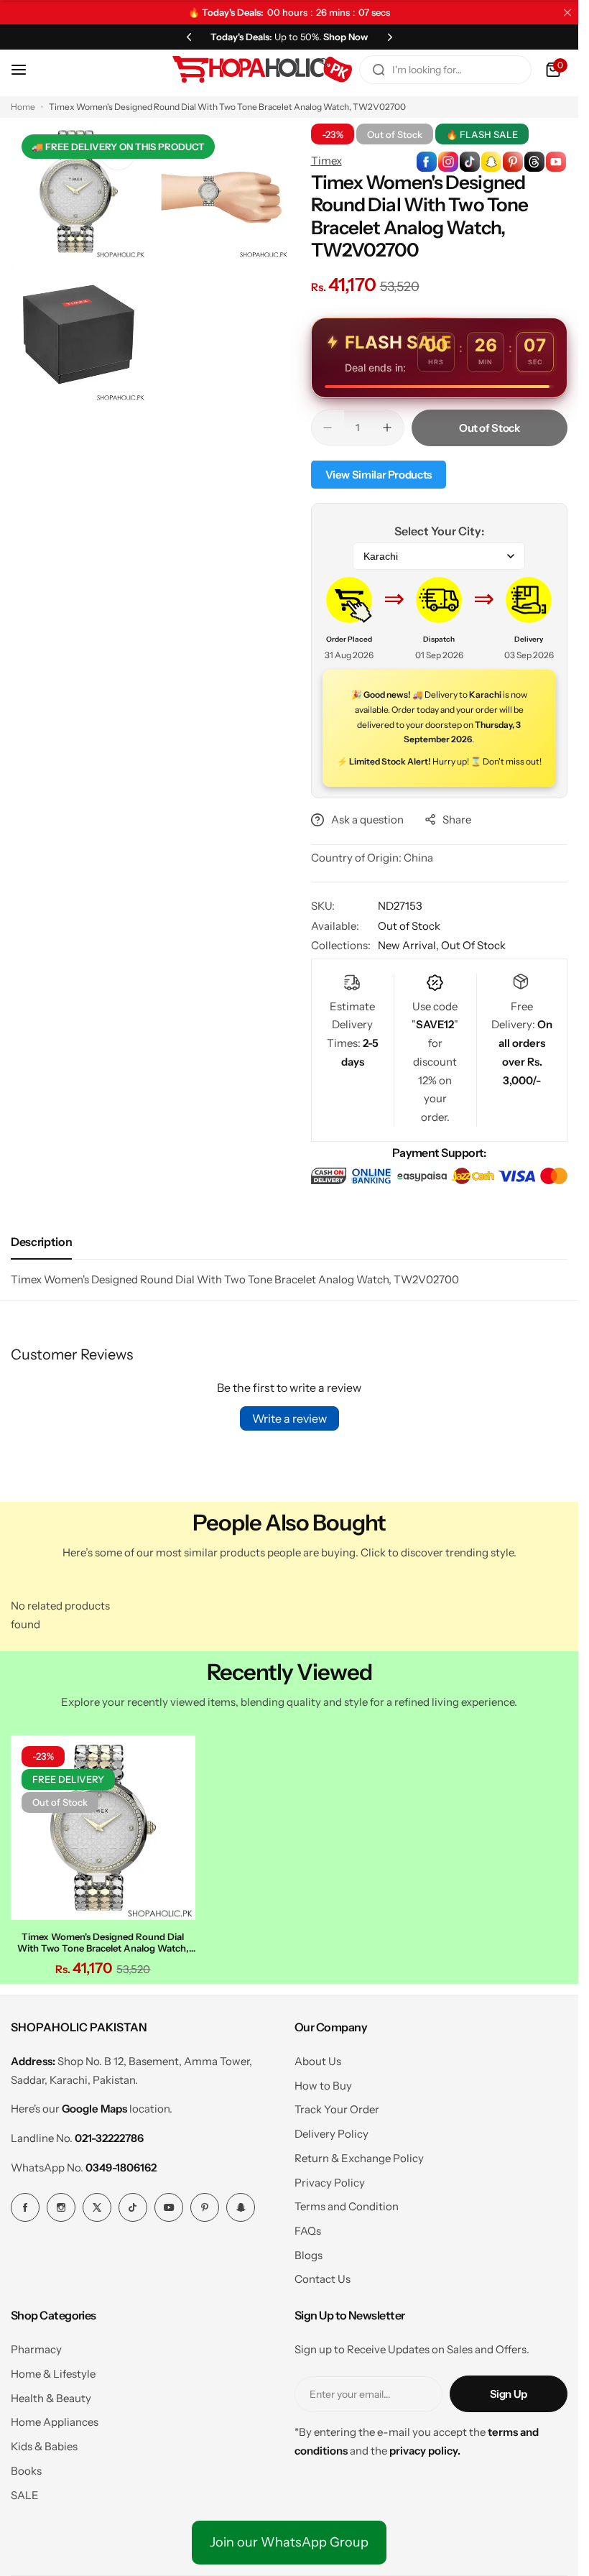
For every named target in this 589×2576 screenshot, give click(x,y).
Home (23, 107)
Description (41, 1242)
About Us (318, 2058)
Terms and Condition (347, 2203)
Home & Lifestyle (53, 2370)
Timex (326, 161)
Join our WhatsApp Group (289, 2539)
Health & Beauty (51, 2395)
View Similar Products (379, 475)
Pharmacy (36, 2346)
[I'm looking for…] (379, 70)
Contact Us (323, 2275)
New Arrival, (409, 945)
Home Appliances (55, 2418)
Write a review (289, 1418)
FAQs (308, 2227)
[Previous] (189, 37)
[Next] (390, 37)
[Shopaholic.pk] (262, 70)
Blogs (309, 2252)
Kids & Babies (44, 2443)
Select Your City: (439, 531)
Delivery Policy (331, 2130)
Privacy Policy (330, 2179)
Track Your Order (337, 2106)
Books (26, 2467)
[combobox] (445, 70)
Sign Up (509, 2390)
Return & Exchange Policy (359, 2155)
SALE (25, 2492)
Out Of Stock (473, 945)
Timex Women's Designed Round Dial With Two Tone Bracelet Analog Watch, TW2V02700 (101, 1939)
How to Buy (323, 2082)
